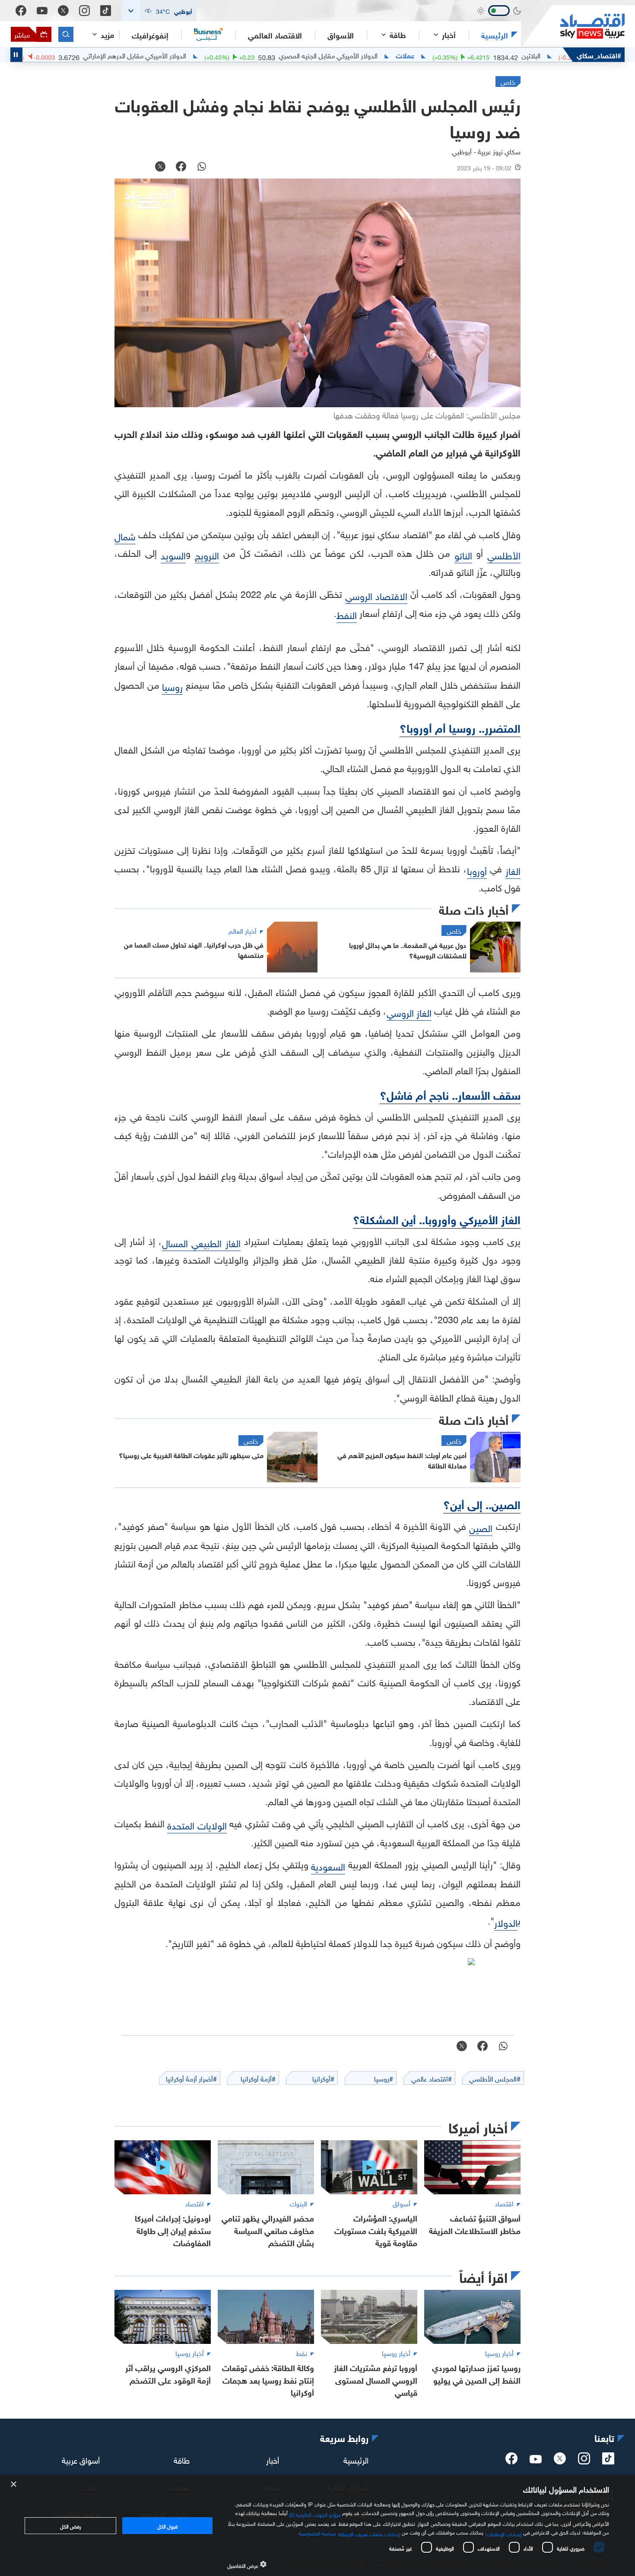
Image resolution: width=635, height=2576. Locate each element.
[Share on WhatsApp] (202, 167)
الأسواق (341, 35)
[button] (159, 11)
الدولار (506, 1922)
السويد (173, 554)
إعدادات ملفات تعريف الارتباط (370, 2533)
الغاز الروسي (409, 1012)
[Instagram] (84, 11)
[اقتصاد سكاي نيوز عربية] (573, 26)
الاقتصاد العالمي (275, 35)
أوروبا (477, 870)
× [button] (14, 2485)
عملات (529, 55)
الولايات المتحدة (197, 1824)
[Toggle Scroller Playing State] (16, 55)
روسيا (172, 686)
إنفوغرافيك (150, 35)
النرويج (207, 554)
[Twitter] (63, 11)
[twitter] (560, 2461)
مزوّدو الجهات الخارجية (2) (315, 2513)
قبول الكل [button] (167, 2525)
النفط (347, 614)
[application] (317, 293)
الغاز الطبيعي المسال (201, 1242)
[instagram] (584, 2461)
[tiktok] (608, 2461)
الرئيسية (495, 35)
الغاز (513, 870)
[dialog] (317, 2526)
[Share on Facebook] (181, 167)
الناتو (463, 554)
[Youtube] (42, 11)
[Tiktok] (106, 11)
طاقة (182, 2459)
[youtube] (536, 2460)
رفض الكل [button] (71, 2525)
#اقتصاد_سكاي (599, 55)
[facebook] (511, 2461)
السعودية (328, 1866)
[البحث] (66, 34)
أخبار (273, 2459)
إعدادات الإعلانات (504, 2533)
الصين (481, 1527)
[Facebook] (21, 11)
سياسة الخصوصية (317, 2532)
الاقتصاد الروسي (376, 595)
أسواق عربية (81, 2459)
